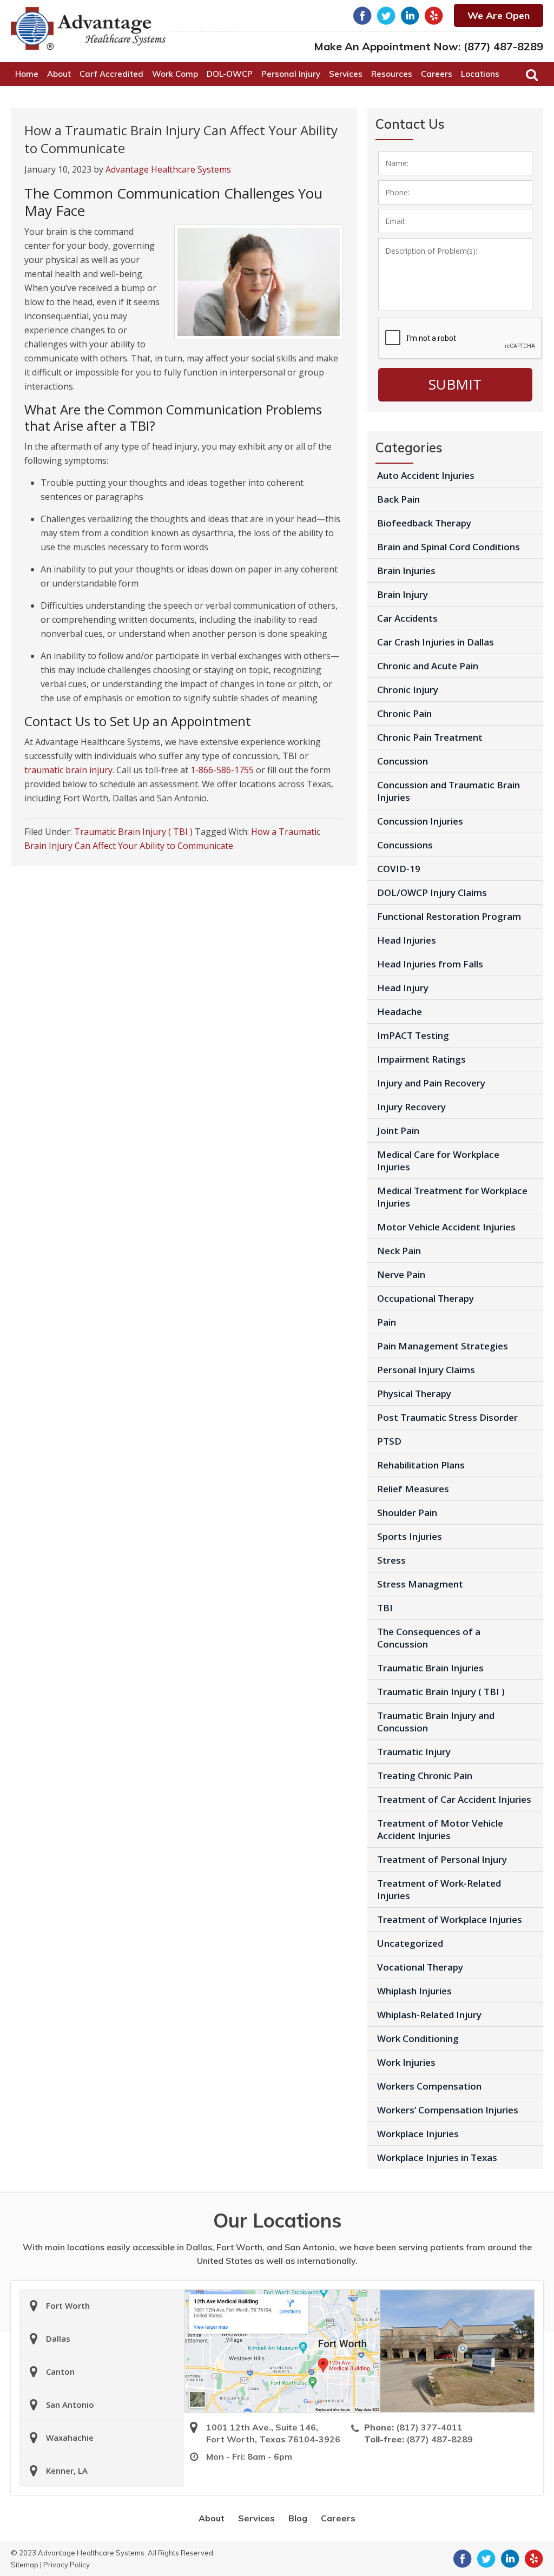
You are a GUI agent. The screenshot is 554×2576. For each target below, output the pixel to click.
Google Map (282, 2351)
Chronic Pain (404, 713)
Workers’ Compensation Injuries (448, 2110)
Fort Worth (68, 2305)
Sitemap (25, 2565)
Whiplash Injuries (414, 1991)
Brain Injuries (406, 571)
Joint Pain (398, 1131)
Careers (338, 2518)
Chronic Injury (408, 690)
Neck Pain (399, 1251)
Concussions (405, 845)
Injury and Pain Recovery (431, 1083)
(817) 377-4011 (429, 2427)
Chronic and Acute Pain (428, 666)
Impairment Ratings (421, 1059)
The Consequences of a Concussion (429, 1638)
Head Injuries (407, 940)
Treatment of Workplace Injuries (450, 1919)
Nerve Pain (401, 1274)
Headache (400, 1012)
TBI (385, 1608)
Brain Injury (403, 594)
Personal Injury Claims (426, 1370)
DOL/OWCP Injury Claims (432, 892)
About (212, 2518)
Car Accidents (407, 618)
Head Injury (403, 988)
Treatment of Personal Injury (442, 1859)
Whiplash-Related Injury (429, 2015)
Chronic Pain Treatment (430, 737)
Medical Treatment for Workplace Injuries (452, 1197)
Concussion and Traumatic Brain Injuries (449, 791)
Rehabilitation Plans (421, 1465)
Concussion (403, 761)
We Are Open (499, 15)
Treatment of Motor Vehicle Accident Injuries (440, 1829)
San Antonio (70, 2404)
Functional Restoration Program (449, 916)
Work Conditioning (418, 2038)
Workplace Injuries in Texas (437, 2157)
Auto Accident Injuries (426, 475)
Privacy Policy (67, 2565)
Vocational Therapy (420, 1967)
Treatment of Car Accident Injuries (454, 1799)
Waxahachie (70, 2437)
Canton (60, 2371)
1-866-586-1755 (222, 770)
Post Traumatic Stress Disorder (447, 1417)
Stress (391, 1560)
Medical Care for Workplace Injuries (438, 1161)
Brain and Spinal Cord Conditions (449, 547)
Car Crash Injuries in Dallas (436, 642)
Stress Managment (420, 1584)
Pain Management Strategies (443, 1346)
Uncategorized (410, 1943)
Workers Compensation (429, 2086)
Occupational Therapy (426, 1298)
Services (256, 2518)
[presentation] (460, 339)
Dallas (58, 2338)
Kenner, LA (67, 2470)
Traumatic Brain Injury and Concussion (436, 1722)
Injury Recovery (411, 1107)
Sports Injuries (410, 1536)
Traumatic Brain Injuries (430, 1668)
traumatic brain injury (68, 770)
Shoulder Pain (407, 1513)
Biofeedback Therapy (424, 523)
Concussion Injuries (420, 821)
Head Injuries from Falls (430, 964)
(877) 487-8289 (503, 46)
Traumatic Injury (414, 1752)
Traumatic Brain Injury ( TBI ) (133, 832)
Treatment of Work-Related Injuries (439, 1889)
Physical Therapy (414, 1394)
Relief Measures (413, 1489)
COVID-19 (399, 869)
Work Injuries (406, 2062)
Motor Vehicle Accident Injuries (446, 1227)
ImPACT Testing (413, 1035)
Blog (298, 2518)
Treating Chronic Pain (425, 1775)
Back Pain (398, 499)
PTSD (389, 1441)
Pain (387, 1322)
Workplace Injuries (418, 2134)
